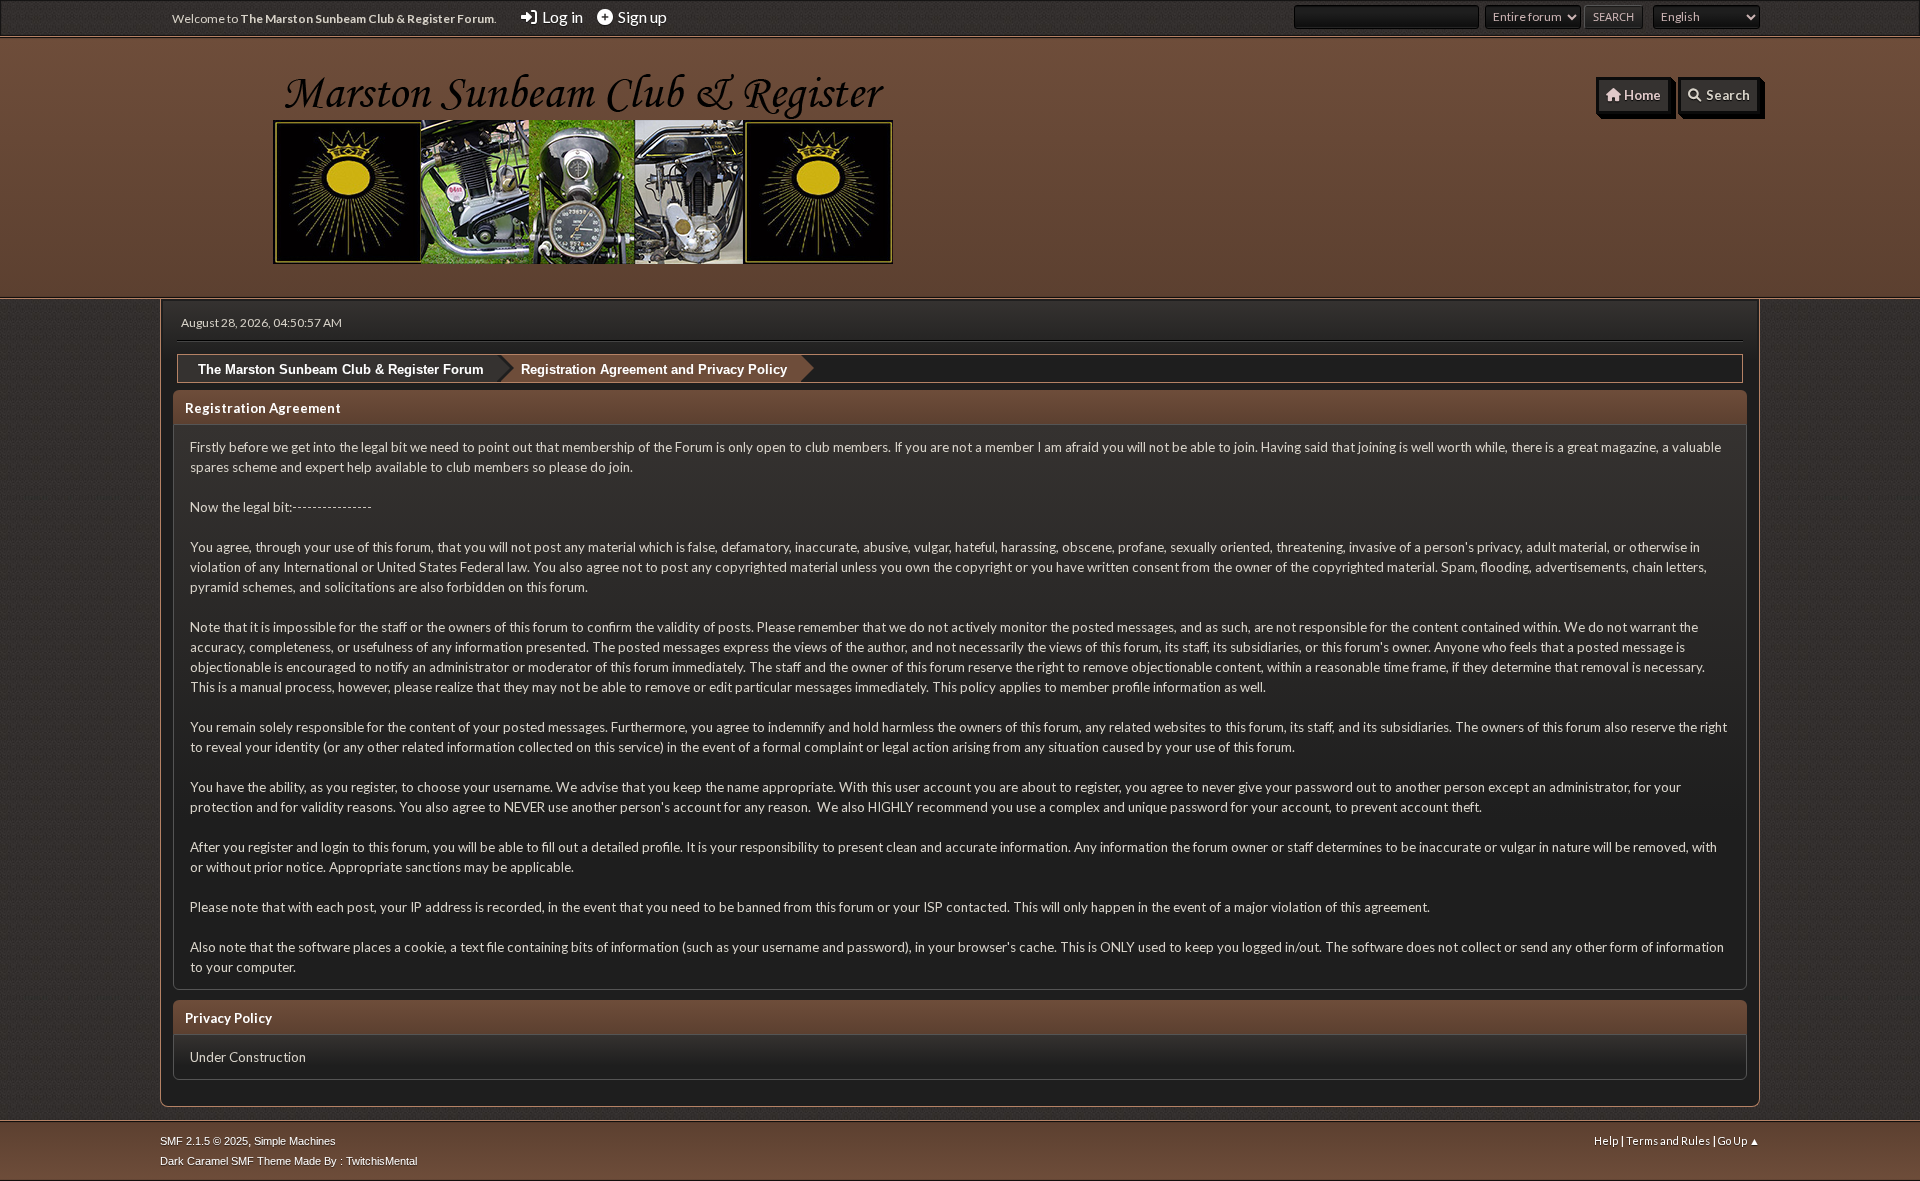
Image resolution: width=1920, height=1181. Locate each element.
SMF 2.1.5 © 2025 (204, 1141)
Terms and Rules (1668, 1140)
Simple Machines (295, 1141)
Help (1606, 1140)
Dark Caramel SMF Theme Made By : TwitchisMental (288, 1161)
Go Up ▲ (1739, 1140)
